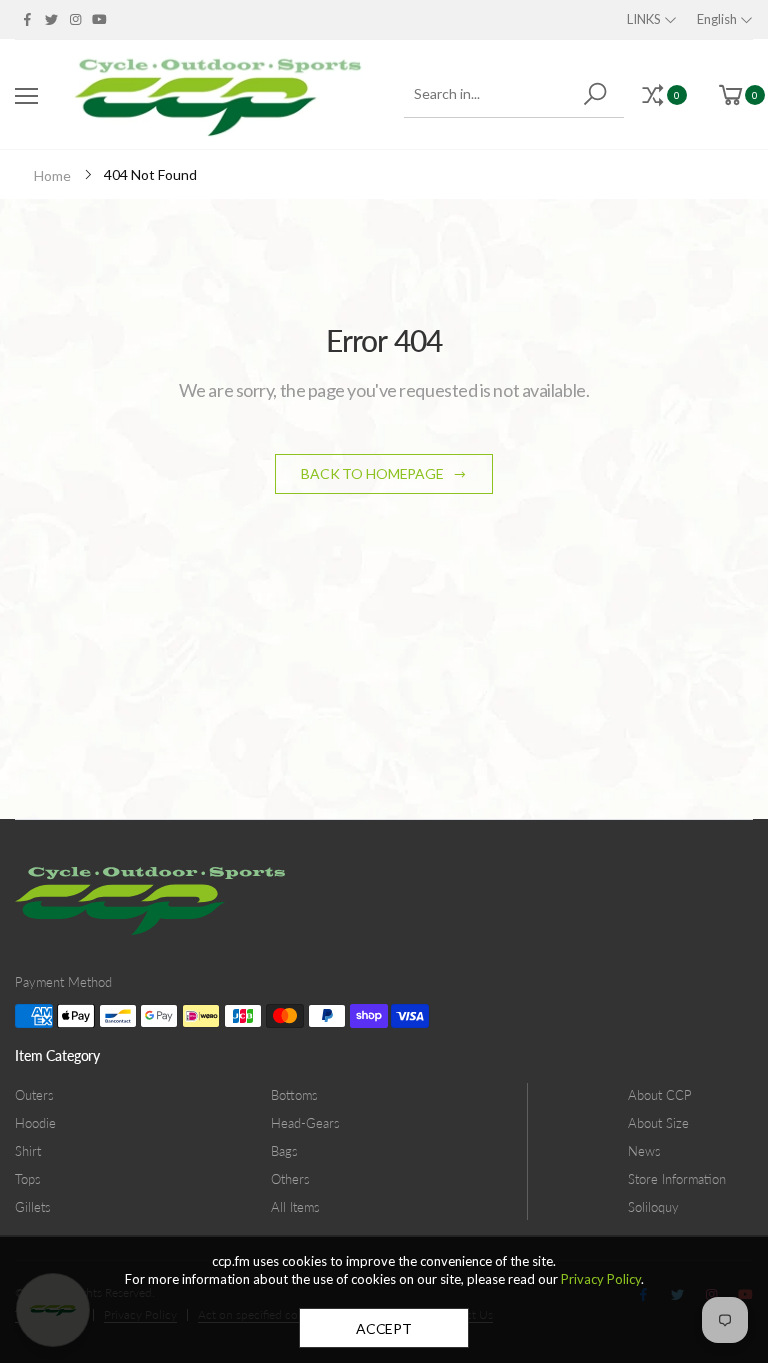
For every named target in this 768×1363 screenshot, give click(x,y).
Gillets (33, 1207)
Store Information (677, 1179)
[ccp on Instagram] (75, 19)
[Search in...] (598, 94)
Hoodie (35, 1123)
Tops (28, 1179)
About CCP (660, 1095)
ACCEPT (384, 1328)
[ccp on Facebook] (27, 19)
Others (290, 1179)
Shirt (28, 1151)
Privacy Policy (601, 1279)
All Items (295, 1207)
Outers (34, 1095)
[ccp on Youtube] (99, 19)
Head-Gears (305, 1123)
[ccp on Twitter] (51, 19)
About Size (658, 1123)
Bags (284, 1151)
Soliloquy (653, 1207)
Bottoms (294, 1095)
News (644, 1151)
